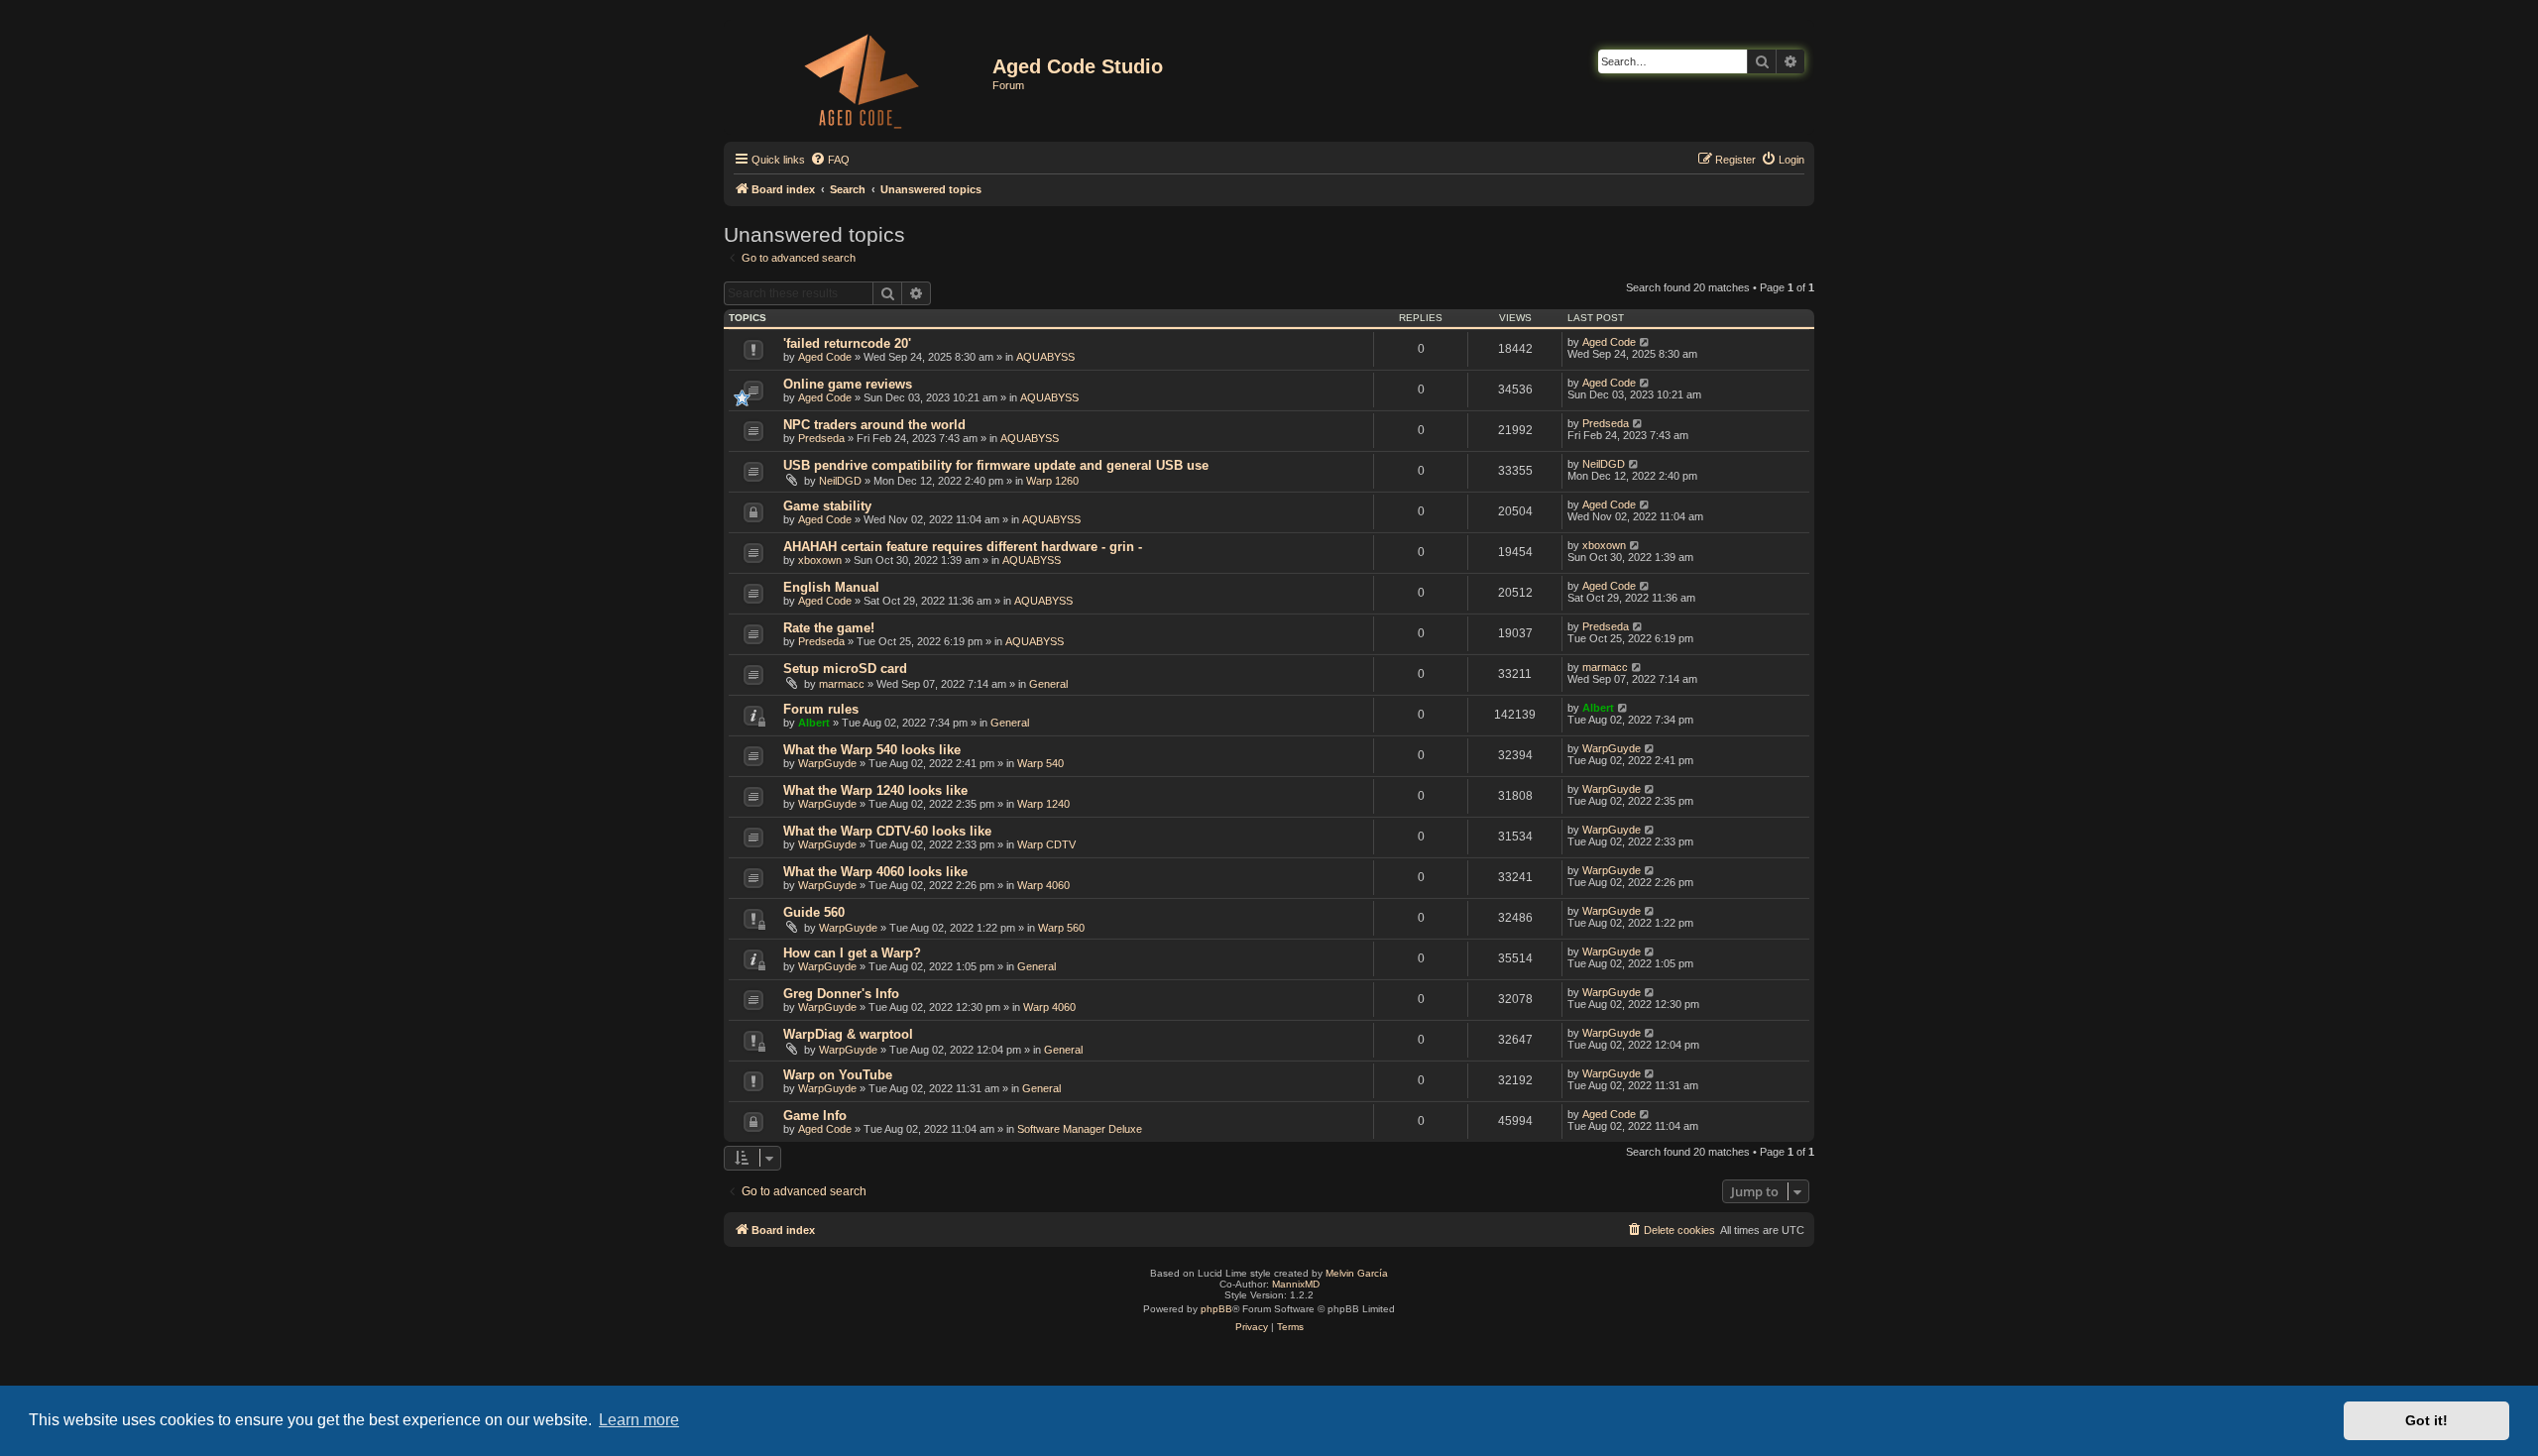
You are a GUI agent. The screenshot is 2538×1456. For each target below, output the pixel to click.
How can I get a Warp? (852, 953)
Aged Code (825, 357)
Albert (814, 723)
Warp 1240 (1043, 804)
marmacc (842, 684)
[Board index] (861, 77)
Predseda (821, 438)
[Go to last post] (1645, 342)
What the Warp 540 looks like (872, 750)
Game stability (827, 506)
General (1048, 684)
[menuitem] (830, 160)
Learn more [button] (639, 1420)
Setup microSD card (845, 669)
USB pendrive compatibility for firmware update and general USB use (996, 465)
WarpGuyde (827, 763)
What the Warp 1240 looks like (875, 790)
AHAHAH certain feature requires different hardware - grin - (963, 547)
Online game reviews (848, 384)
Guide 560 (814, 912)
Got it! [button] (2426, 1420)
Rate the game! (829, 628)
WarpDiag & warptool (848, 1034)
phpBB (1216, 1309)
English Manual (831, 587)
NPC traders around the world (874, 425)
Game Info (815, 1116)
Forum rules (821, 709)
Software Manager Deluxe (1080, 1129)
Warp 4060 (1043, 885)
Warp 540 (1040, 763)
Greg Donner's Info (841, 994)
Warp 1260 (1052, 481)
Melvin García (1357, 1273)
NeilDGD (840, 481)
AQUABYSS (1045, 357)
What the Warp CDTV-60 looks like (887, 831)
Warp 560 (1061, 928)
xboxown (820, 560)
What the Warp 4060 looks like (875, 872)
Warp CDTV (1046, 844)
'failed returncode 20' (847, 343)
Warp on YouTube (838, 1075)
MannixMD (1296, 1284)
